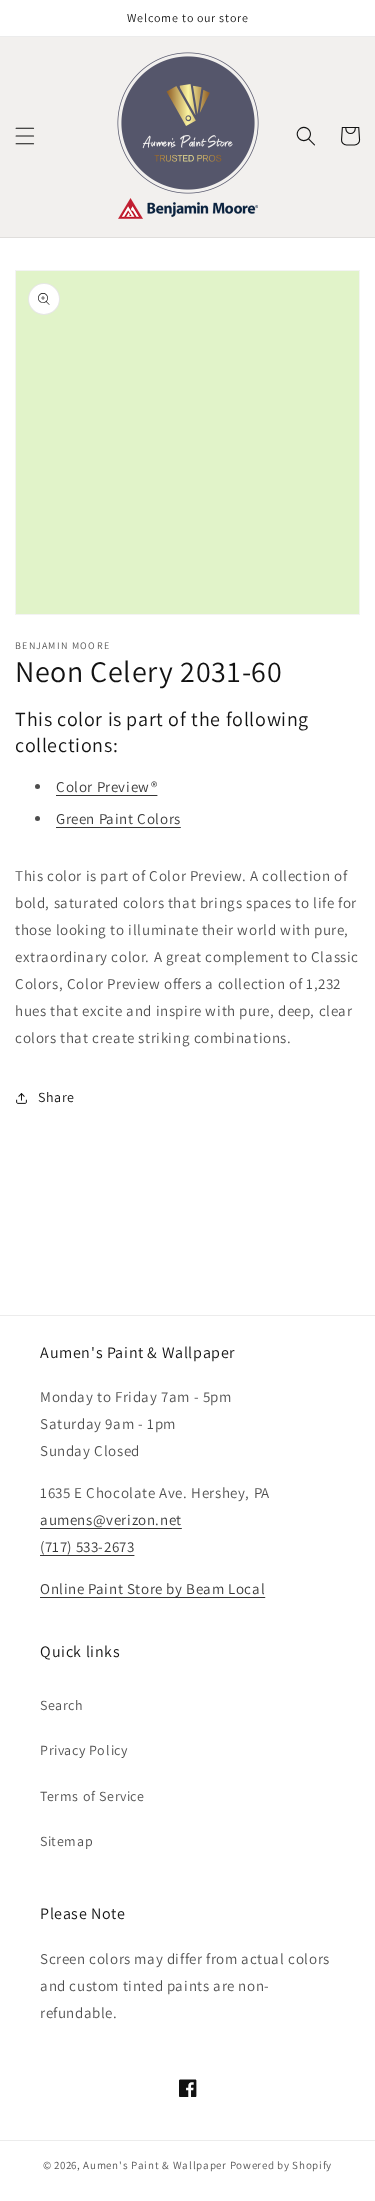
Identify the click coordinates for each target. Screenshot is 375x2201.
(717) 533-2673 (87, 1546)
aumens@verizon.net (111, 1519)
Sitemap (66, 1841)
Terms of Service (92, 1796)
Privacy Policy (83, 1750)
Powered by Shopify (281, 2165)
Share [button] (56, 1097)
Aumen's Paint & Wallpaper (155, 2165)
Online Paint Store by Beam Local (152, 1588)
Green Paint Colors (118, 818)
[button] (25, 136)
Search (62, 1705)
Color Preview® (106, 786)
